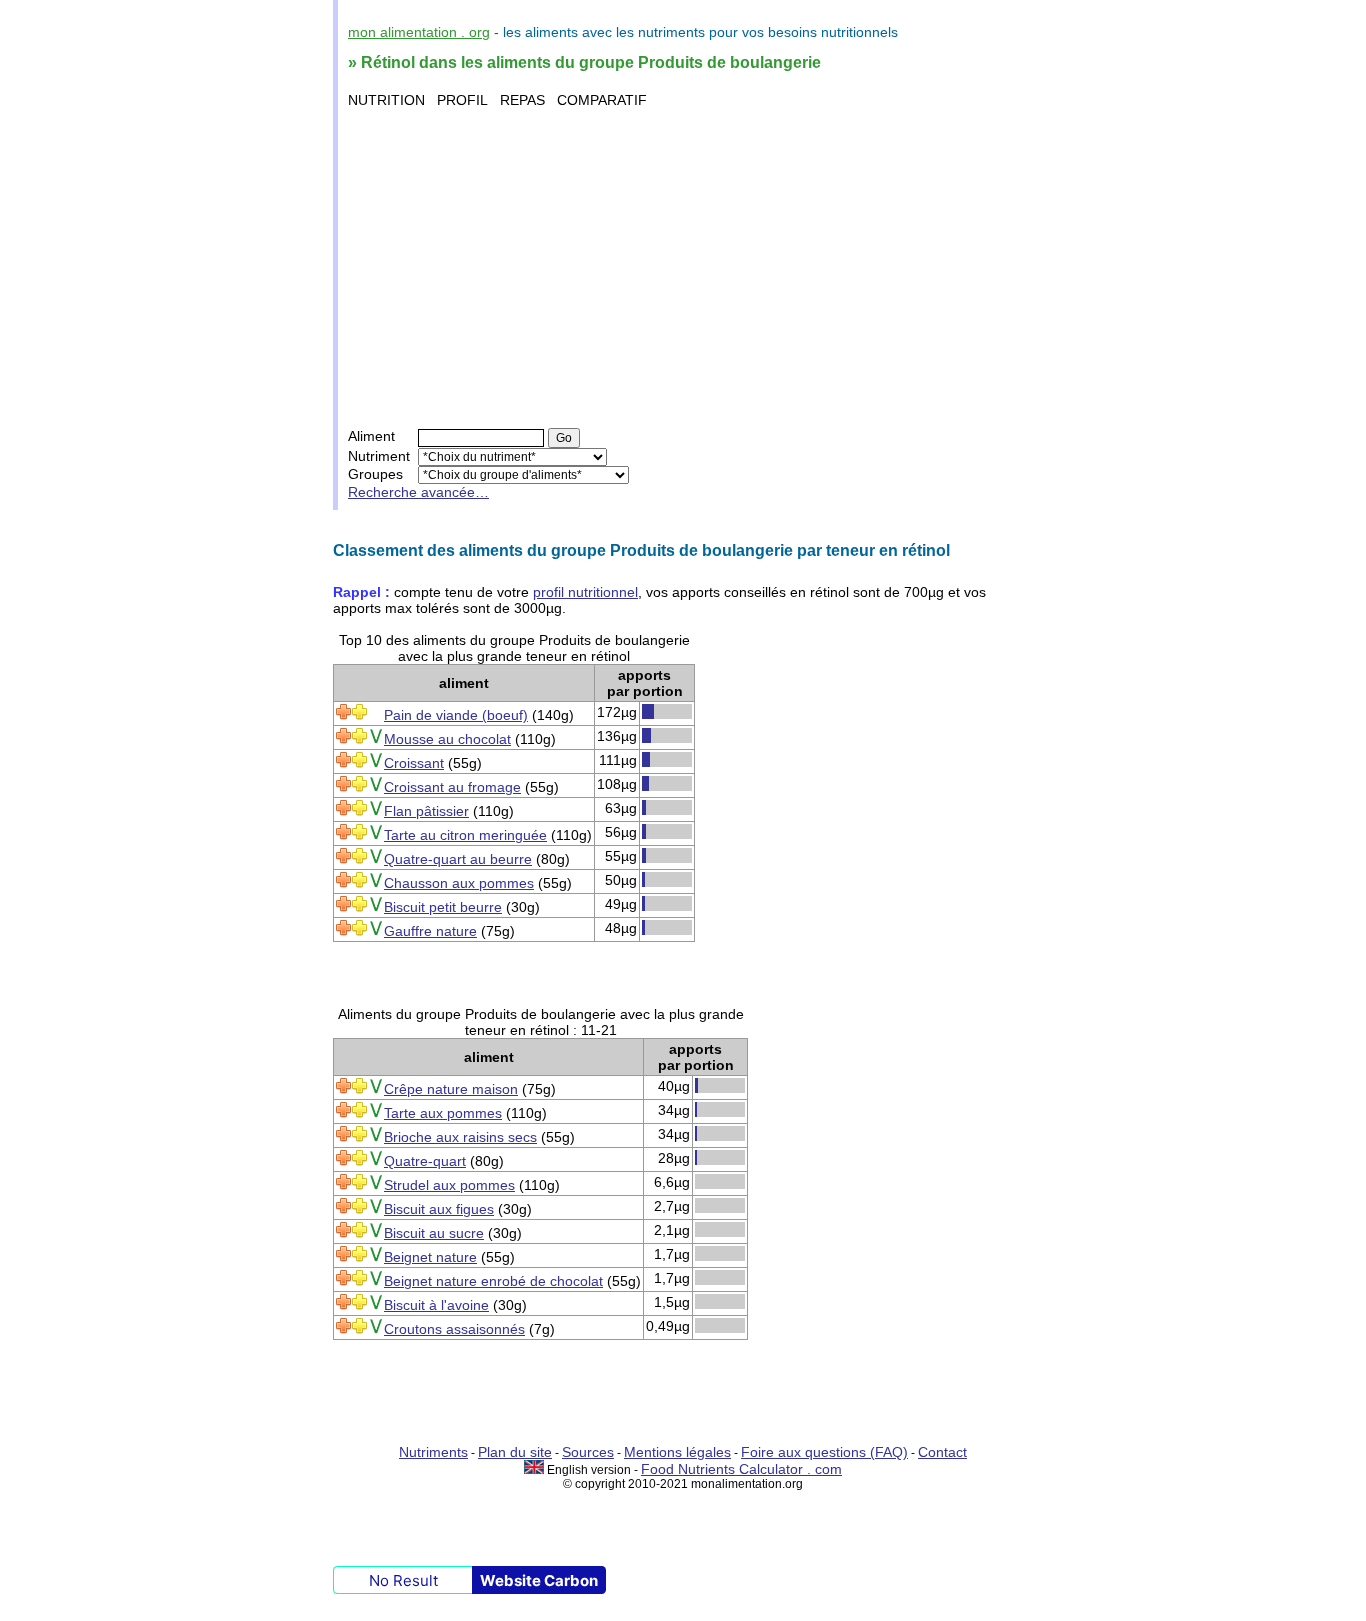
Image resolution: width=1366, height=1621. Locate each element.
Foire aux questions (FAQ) (824, 1452)
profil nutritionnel (585, 592)
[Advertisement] (685, 268)
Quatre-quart (425, 1161)
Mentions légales (677, 1452)
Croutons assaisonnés (454, 1329)
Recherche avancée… (418, 492)
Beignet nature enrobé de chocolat (493, 1281)
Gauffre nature (430, 931)
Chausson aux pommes (459, 883)
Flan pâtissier (426, 811)
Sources (588, 1452)
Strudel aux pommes (449, 1185)
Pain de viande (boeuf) (456, 715)
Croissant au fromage (452, 787)
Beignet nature (430, 1257)
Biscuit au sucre (434, 1233)
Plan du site (515, 1452)
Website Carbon (539, 1580)
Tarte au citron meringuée (465, 835)
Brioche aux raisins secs (460, 1137)
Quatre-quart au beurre (458, 859)
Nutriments (433, 1452)
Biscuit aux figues (439, 1209)
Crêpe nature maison (451, 1089)
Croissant (414, 763)
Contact (942, 1452)
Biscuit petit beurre (443, 907)
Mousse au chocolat (447, 739)
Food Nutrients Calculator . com (741, 1469)
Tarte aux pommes (443, 1113)
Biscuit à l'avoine (436, 1305)
